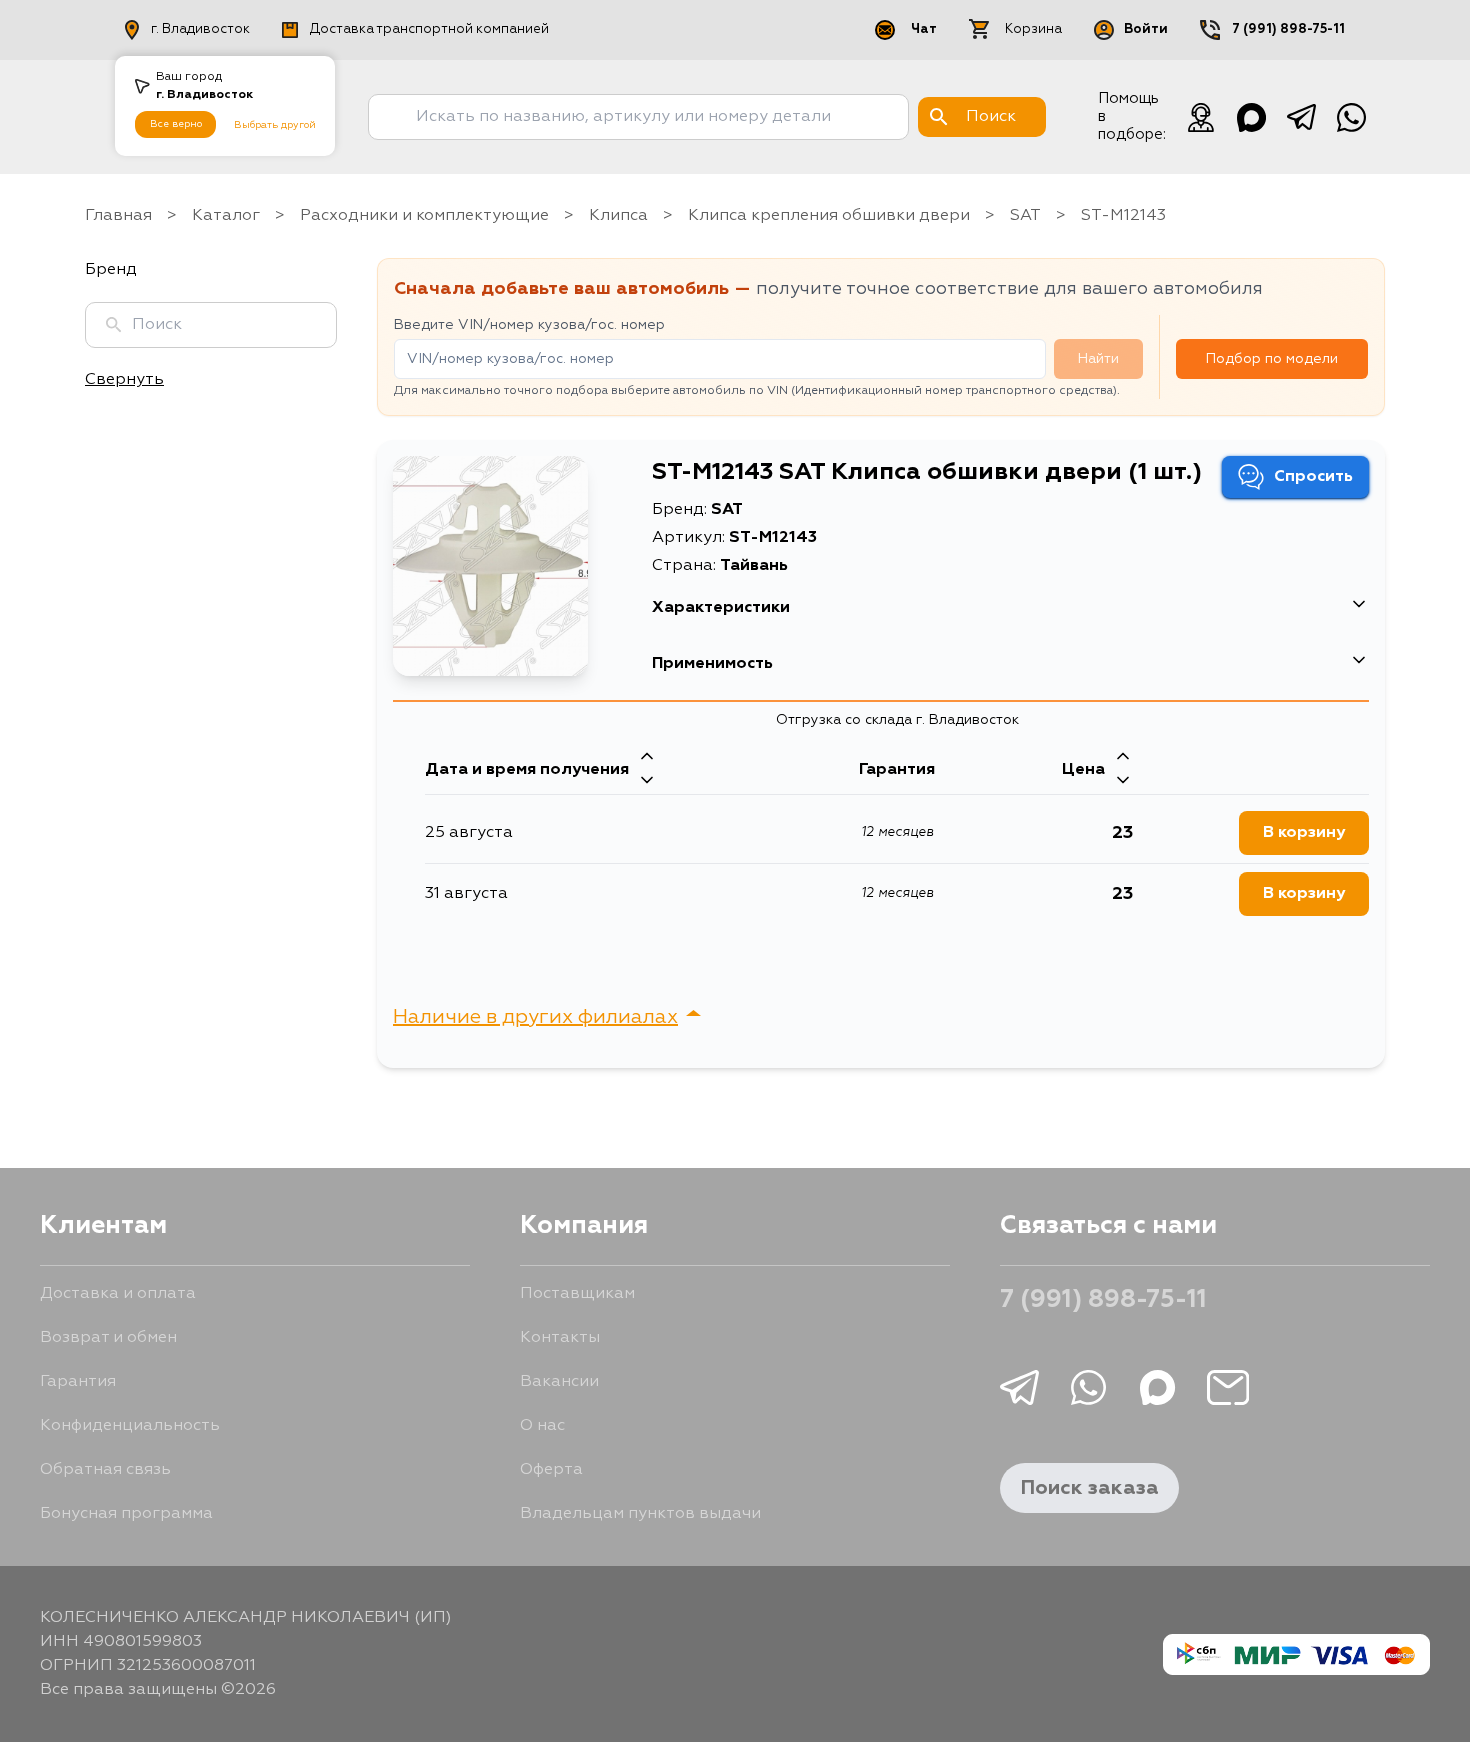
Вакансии (559, 1382)
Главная (118, 216)
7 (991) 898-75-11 (1288, 29)
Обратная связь (105, 1470)
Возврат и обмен (108, 1338)
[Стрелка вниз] (647, 782)
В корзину (1304, 833)
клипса (618, 216)
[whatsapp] (1351, 117)
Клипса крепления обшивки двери (829, 216)
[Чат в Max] (1251, 117)
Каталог (226, 216)
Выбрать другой (275, 125)
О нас (542, 1426)
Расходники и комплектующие (424, 216)
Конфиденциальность (130, 1426)
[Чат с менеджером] (1201, 117)
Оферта (551, 1470)
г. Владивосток (200, 29)
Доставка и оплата (118, 1294)
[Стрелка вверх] (647, 758)
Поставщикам (577, 1294)
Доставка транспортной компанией (429, 29)
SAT (1025, 216)
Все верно (176, 124)
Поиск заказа (1089, 1488)
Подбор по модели (1272, 359)
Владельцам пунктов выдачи (640, 1514)
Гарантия (78, 1382)
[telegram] (1301, 117)
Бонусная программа (126, 1514)
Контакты (560, 1338)
